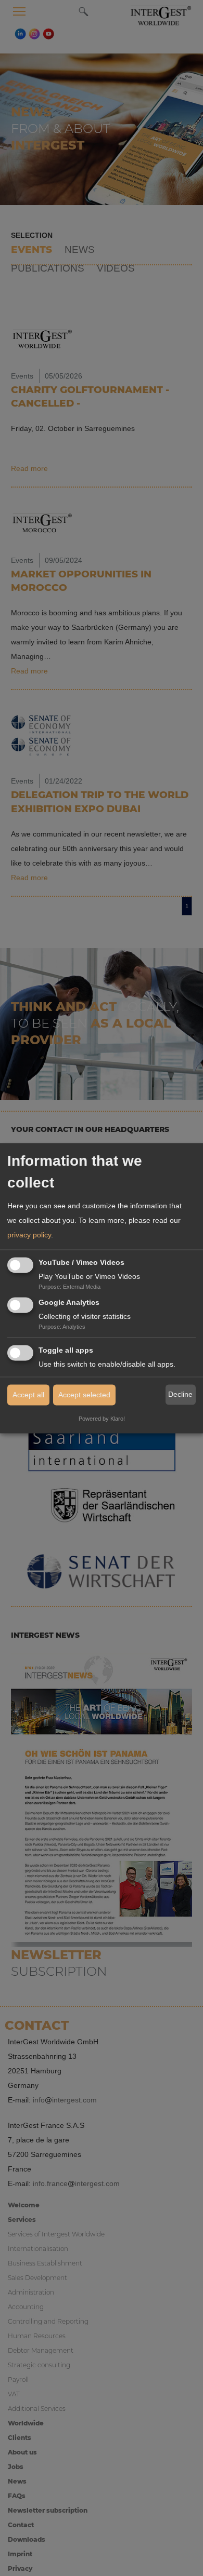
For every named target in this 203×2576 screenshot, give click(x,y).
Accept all (28, 1395)
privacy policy (29, 1235)
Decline (180, 1395)
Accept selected (84, 1395)
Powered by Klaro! (102, 1419)
